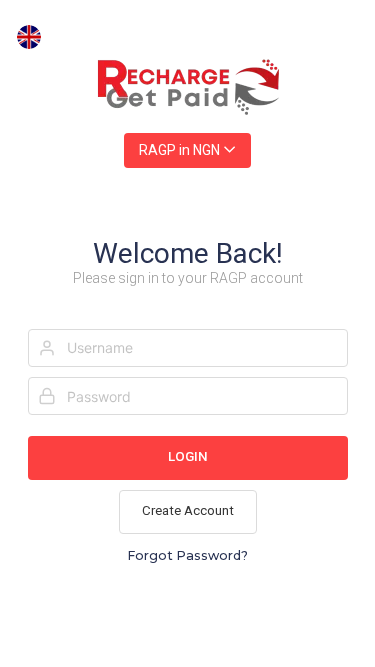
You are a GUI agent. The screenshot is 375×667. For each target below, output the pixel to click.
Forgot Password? (187, 555)
